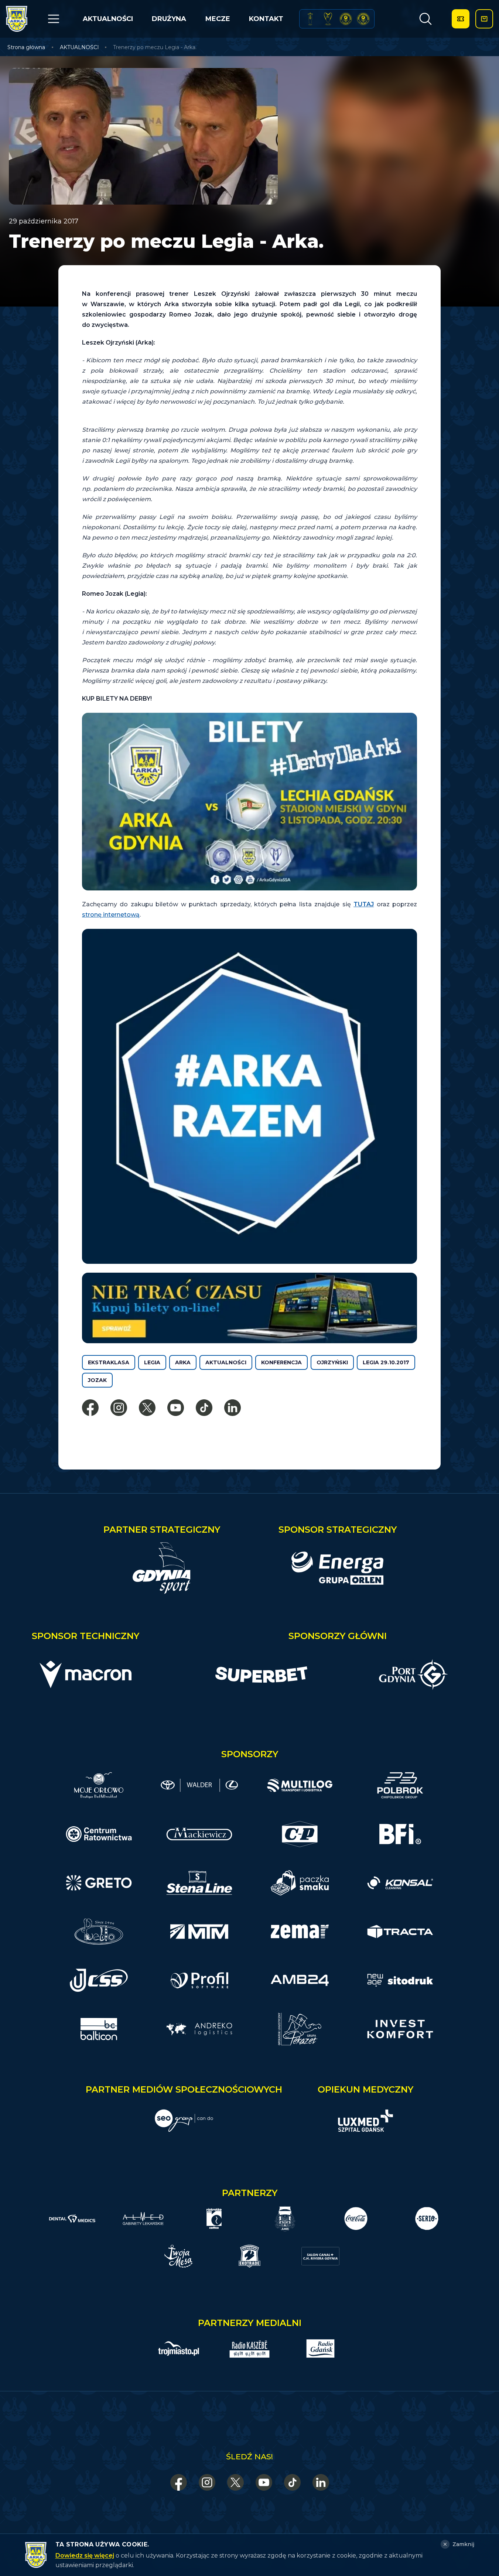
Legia (152, 1362)
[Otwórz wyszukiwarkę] (425, 19)
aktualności (226, 1362)
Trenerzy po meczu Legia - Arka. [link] (155, 47)
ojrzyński (332, 1362)
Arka (183, 1362)
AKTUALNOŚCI (108, 19)
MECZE (218, 19)
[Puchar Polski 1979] (310, 19)
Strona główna (26, 47)
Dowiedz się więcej (85, 2556)
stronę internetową (111, 915)
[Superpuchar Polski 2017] (346, 19)
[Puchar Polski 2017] (328, 19)
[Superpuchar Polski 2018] (363, 19)
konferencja (281, 1362)
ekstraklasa (109, 1362)
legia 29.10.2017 (386, 1362)
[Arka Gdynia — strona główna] (17, 19)
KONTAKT (266, 19)
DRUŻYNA (169, 19)
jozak (97, 1380)
